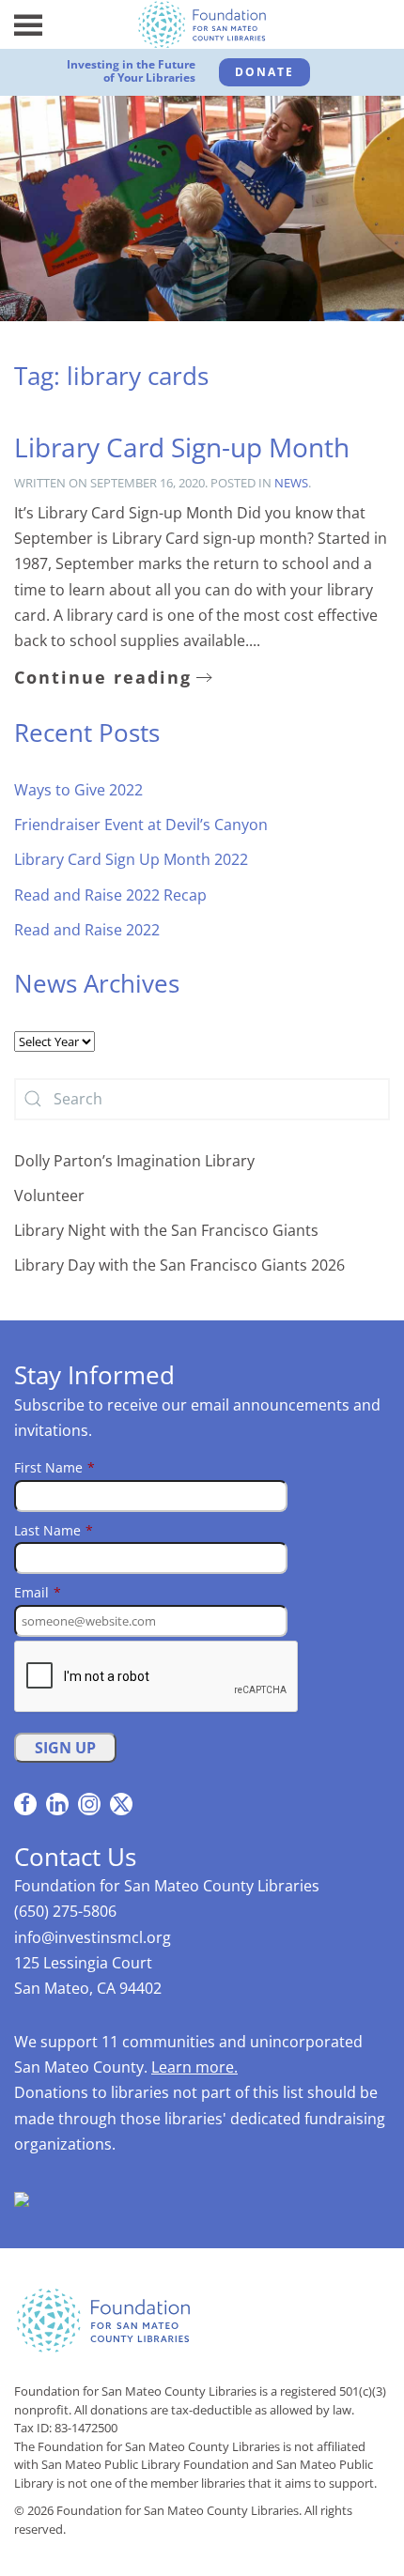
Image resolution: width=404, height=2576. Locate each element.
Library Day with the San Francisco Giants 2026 (179, 1265)
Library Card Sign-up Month (182, 447)
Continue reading (103, 677)
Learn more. (194, 2067)
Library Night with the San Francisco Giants (166, 1230)
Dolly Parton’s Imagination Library (134, 1161)
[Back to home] (202, 24)
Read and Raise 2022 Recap (110, 895)
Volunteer (49, 1195)
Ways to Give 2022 (78, 790)
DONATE (264, 72)
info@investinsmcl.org (93, 1937)
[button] (28, 24)
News (291, 483)
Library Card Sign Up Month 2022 (131, 859)
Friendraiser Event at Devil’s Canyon (141, 825)
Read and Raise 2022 (87, 930)
